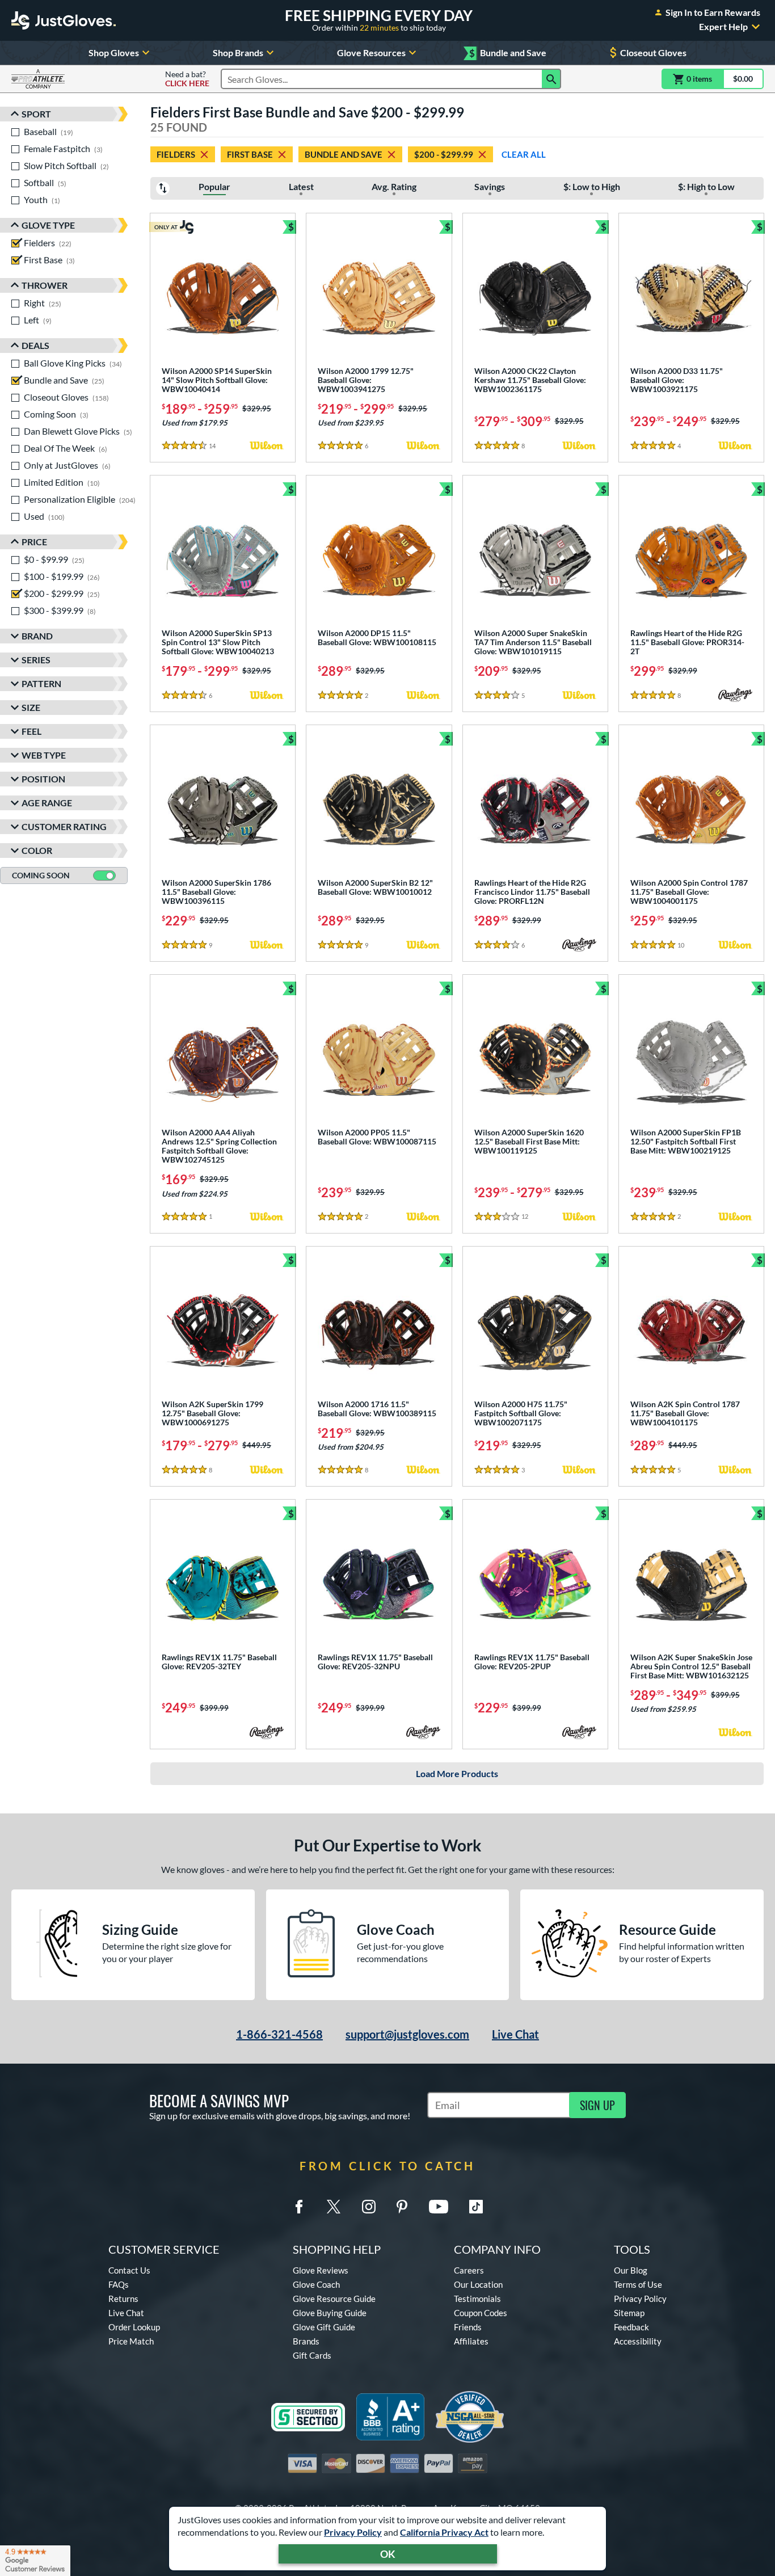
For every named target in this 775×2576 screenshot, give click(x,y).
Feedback (631, 2327)
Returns (123, 2299)
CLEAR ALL (524, 154)
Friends (468, 2327)
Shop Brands (238, 52)
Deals (35, 345)
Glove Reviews (321, 2270)
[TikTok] (476, 2207)
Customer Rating (64, 826)
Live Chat (515, 2034)
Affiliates (471, 2341)
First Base (250, 154)
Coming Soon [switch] (41, 875)
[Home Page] (64, 20)
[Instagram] (369, 2207)
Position (43, 779)
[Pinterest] (402, 2207)
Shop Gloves (114, 52)
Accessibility (638, 2341)
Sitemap (629, 2313)
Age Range (47, 803)
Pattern (41, 683)
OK (388, 2554)
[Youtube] (439, 2207)
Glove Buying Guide (330, 2313)
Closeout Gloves (653, 52)
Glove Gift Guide (324, 2327)
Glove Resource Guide (334, 2299)
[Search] (551, 79)
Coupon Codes (481, 2313)
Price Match (131, 2341)
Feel (31, 731)
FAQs (119, 2284)
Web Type (44, 755)
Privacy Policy (353, 2532)
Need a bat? (187, 79)
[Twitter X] (334, 2207)
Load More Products (457, 1773)
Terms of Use (638, 2284)
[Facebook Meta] (299, 2207)
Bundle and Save (508, 53)
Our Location (478, 2284)
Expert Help (723, 27)
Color (37, 850)
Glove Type (48, 225)
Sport (36, 114)
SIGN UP (597, 2105)
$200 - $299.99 (444, 154)
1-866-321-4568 (279, 2034)
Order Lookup (134, 2327)
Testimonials (477, 2299)
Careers (469, 2270)
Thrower (45, 285)
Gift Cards (312, 2355)
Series (36, 660)
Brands (306, 2341)
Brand (37, 636)
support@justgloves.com (407, 2034)
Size (31, 707)
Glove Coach (316, 2284)
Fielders (176, 154)
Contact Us (129, 2270)
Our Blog (631, 2270)
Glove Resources (371, 52)
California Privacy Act (444, 2532)
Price (34, 542)
